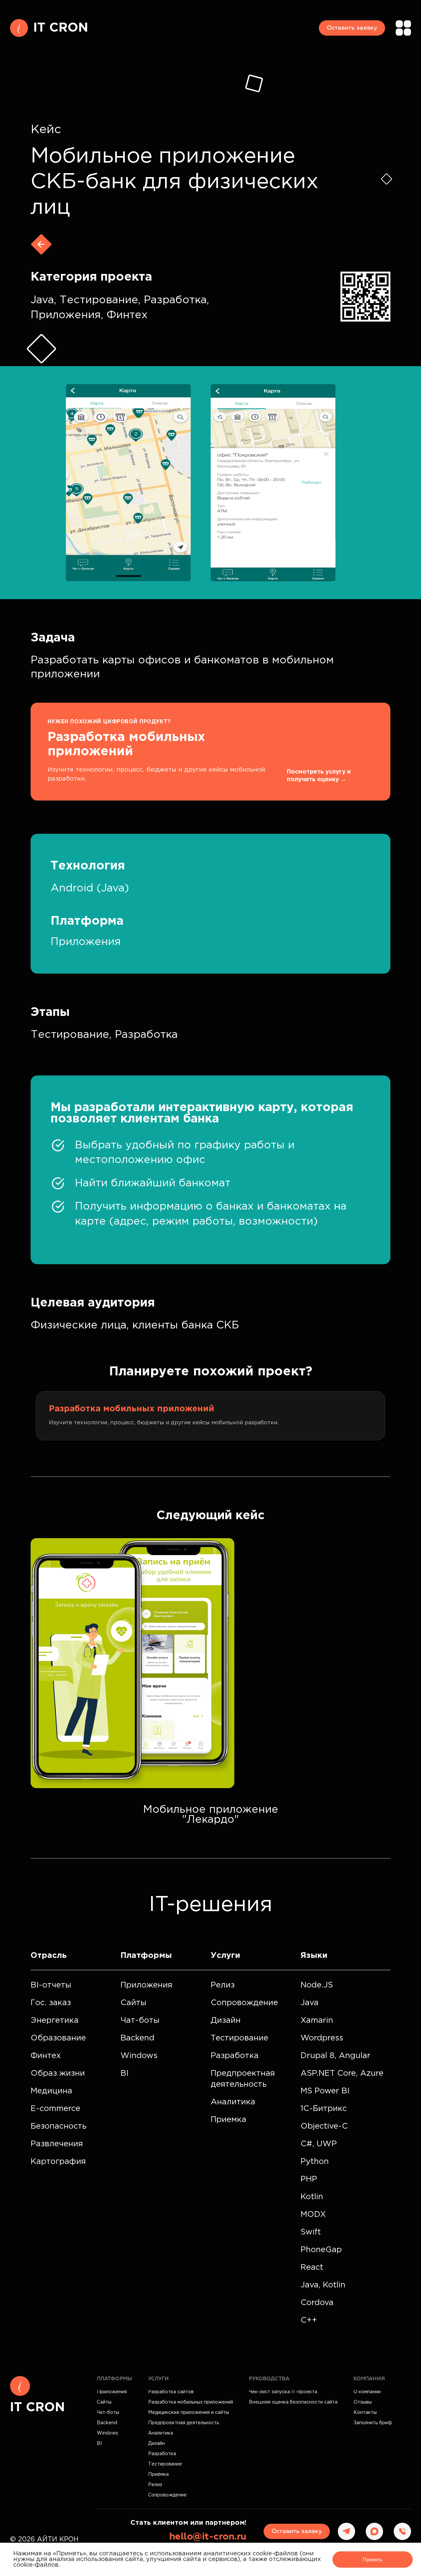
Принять (372, 2560)
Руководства (269, 2379)
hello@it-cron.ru (208, 2537)
